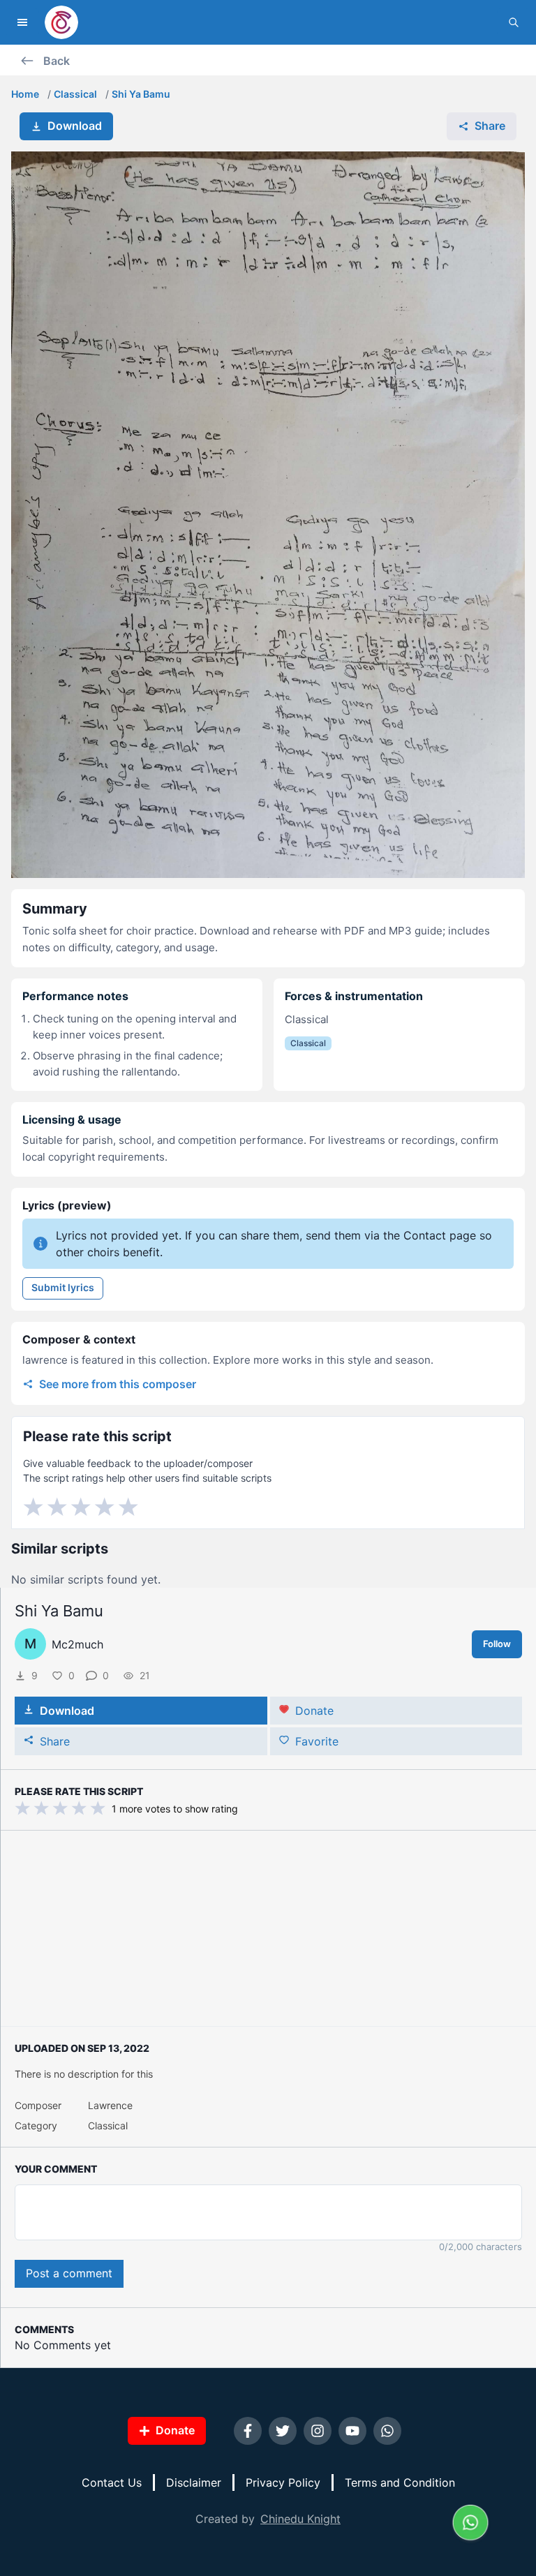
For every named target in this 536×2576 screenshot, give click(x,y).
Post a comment (69, 2273)
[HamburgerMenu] (22, 22)
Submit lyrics (63, 1287)
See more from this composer (118, 1384)
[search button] (514, 22)
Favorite (317, 1741)
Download (75, 126)
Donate (314, 1711)
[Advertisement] (268, 1928)
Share (490, 126)
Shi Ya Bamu (141, 94)
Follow (497, 1644)
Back (57, 61)
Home (25, 94)
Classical (75, 94)
